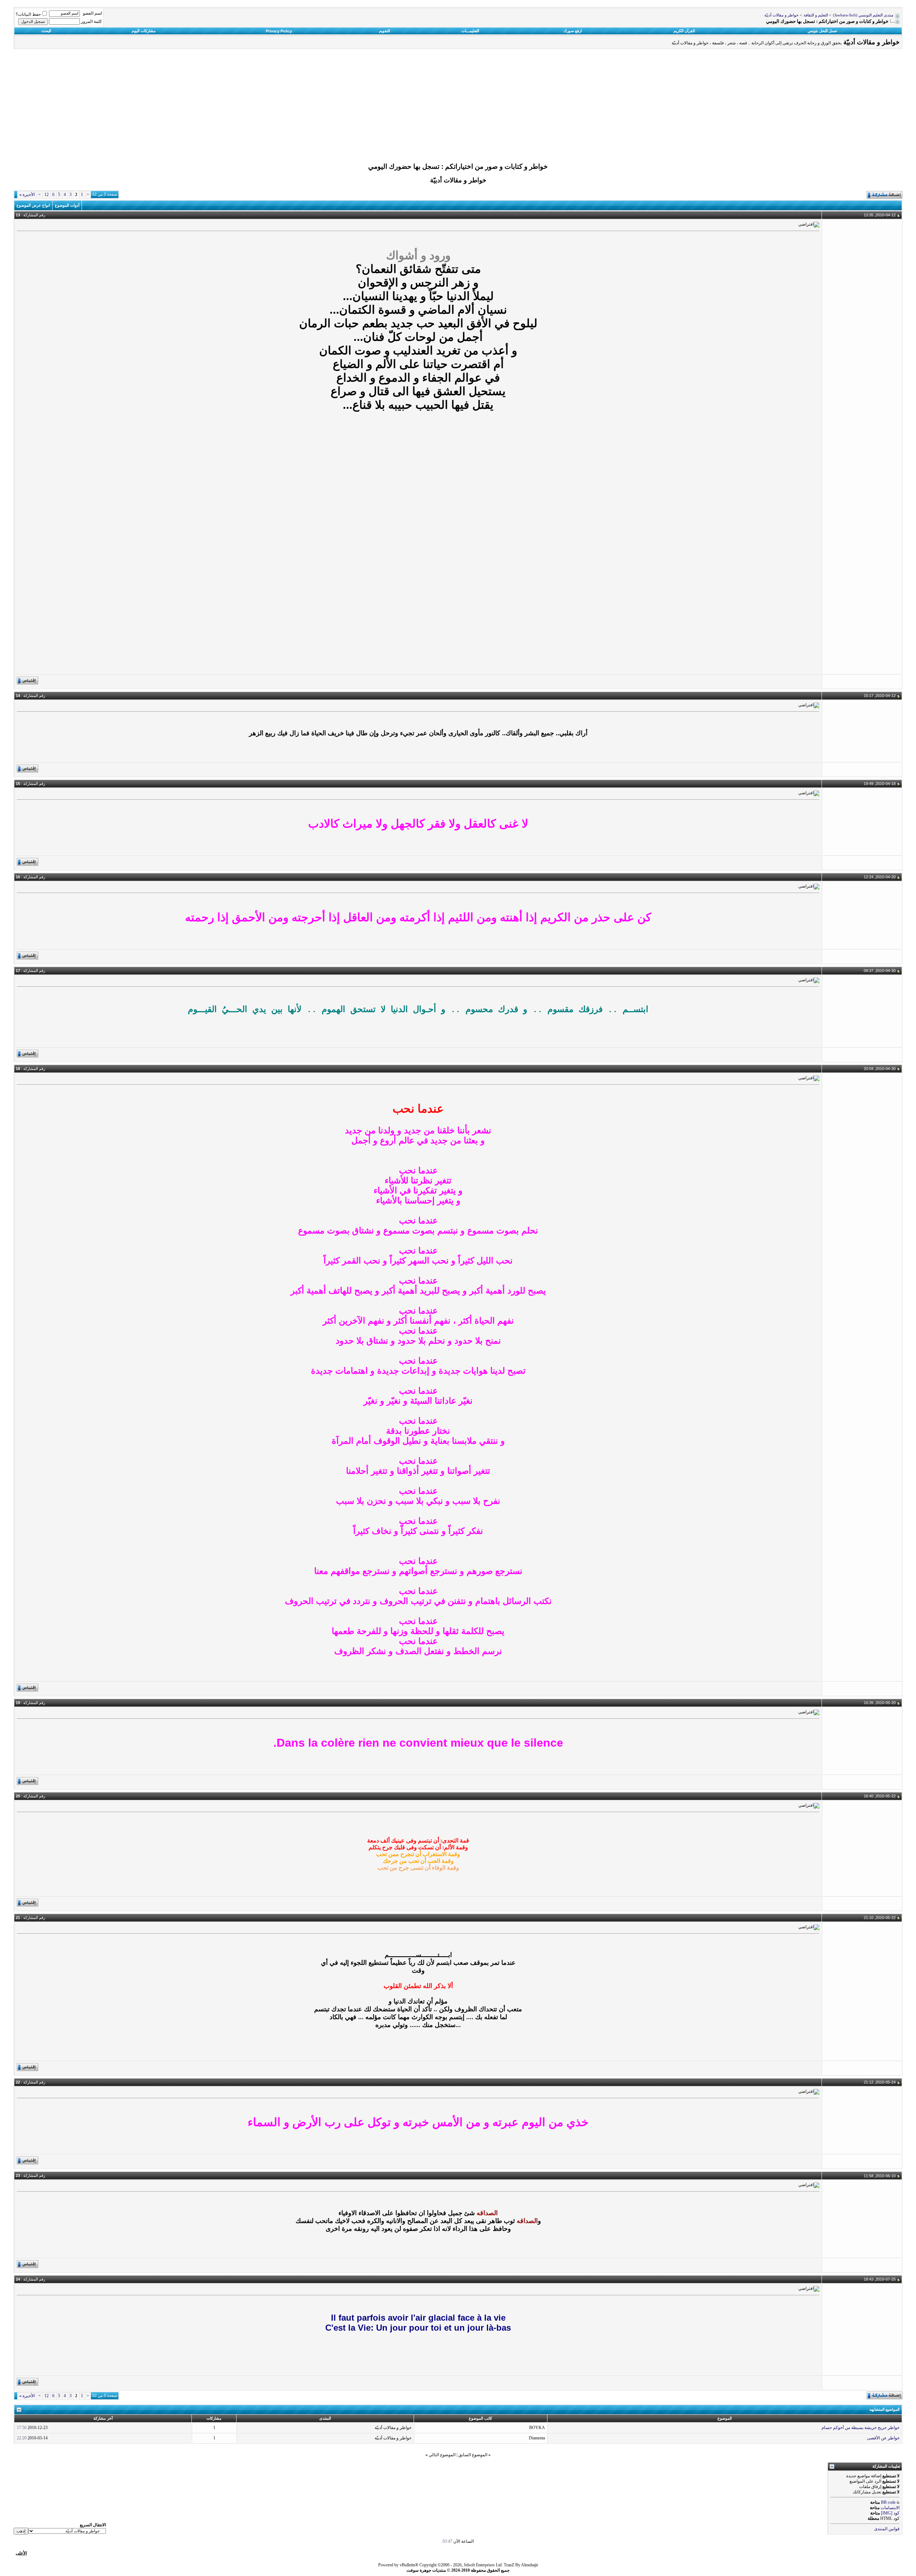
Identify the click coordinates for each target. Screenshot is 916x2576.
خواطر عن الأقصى (883, 2438)
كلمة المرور (91, 21)
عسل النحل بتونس (823, 31)
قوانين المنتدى (887, 2529)
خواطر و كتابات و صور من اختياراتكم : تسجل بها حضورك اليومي (458, 166)
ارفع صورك (573, 31)
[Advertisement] (458, 108)
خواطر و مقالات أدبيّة (781, 15)
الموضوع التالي (442, 2455)
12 (47, 195)
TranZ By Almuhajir (521, 2565)
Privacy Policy (279, 31)
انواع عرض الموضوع (33, 205)
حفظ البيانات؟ (28, 14)
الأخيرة (27, 195)
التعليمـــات (470, 31)
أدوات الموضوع (67, 205)
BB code (888, 2502)
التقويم (384, 31)
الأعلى (21, 2553)
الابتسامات (890, 2508)
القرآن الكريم (684, 31)
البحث (46, 31)
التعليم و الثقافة (816, 15)
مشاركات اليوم (144, 31)
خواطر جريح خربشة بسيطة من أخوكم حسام (861, 2428)
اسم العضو (92, 13)
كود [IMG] (890, 2513)
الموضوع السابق (473, 2455)
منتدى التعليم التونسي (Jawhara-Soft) (863, 15)
